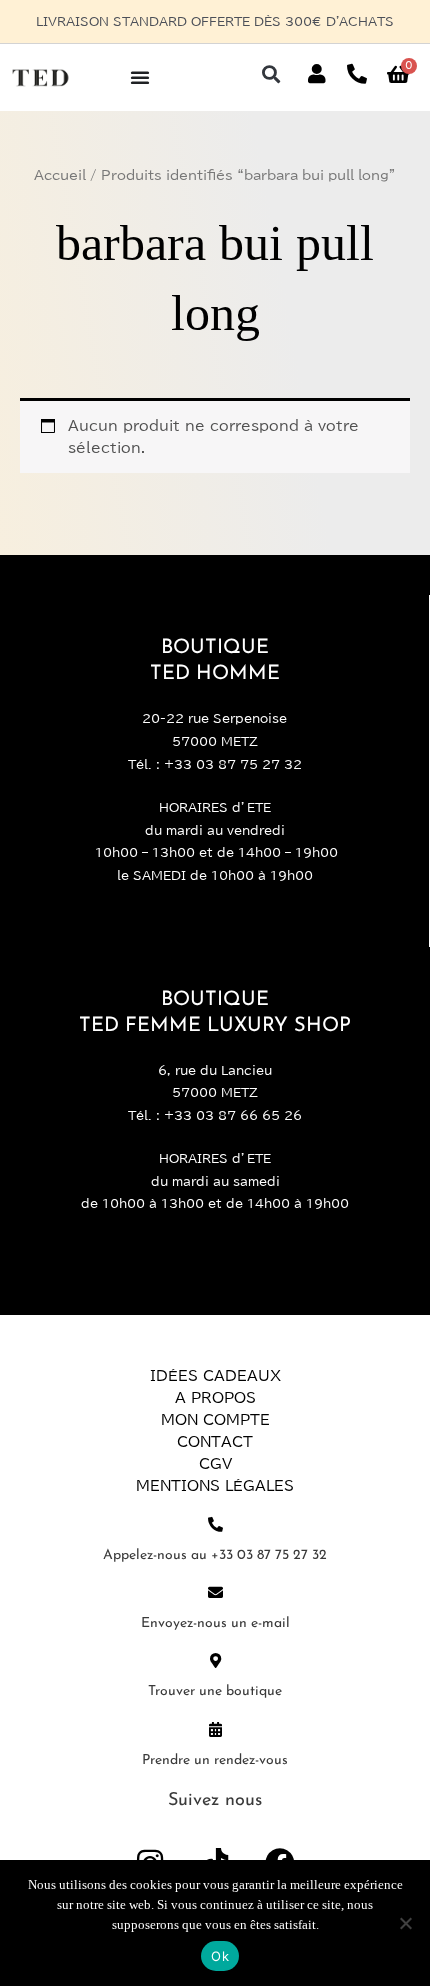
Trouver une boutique (215, 1691)
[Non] (405, 1923)
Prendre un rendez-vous (215, 1760)
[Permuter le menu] (140, 77)
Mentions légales (215, 1486)
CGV (215, 1464)
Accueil (60, 175)
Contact (215, 1442)
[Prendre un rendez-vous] (215, 1729)
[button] (270, 74)
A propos (215, 1398)
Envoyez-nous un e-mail (215, 1623)
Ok (220, 1956)
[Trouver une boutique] (215, 1660)
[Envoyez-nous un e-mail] (215, 1592)
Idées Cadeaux (215, 1376)
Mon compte (215, 1420)
